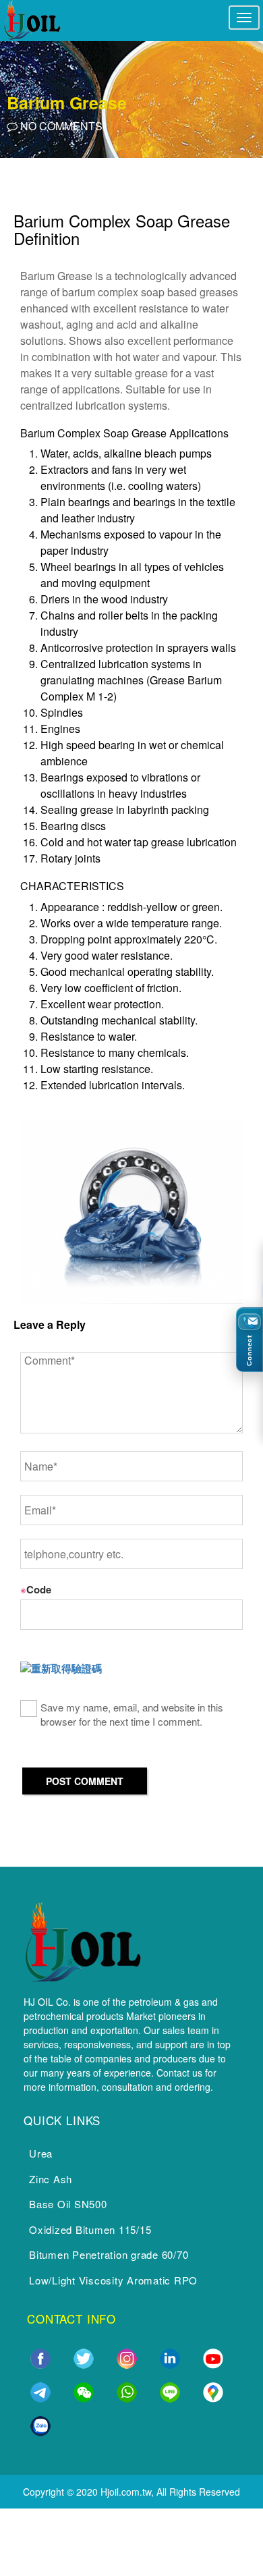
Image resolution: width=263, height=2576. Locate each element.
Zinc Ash (51, 2179)
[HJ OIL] (82, 1939)
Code (36, 1589)
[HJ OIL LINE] (170, 2390)
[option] (131, 97)
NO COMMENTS (60, 126)
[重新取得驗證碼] (61, 1669)
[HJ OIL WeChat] (84, 2390)
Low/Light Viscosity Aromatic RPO (113, 2280)
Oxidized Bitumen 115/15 (90, 2229)
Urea (41, 2153)
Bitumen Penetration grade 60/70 (109, 2254)
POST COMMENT (85, 1781)
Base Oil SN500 (68, 2204)
